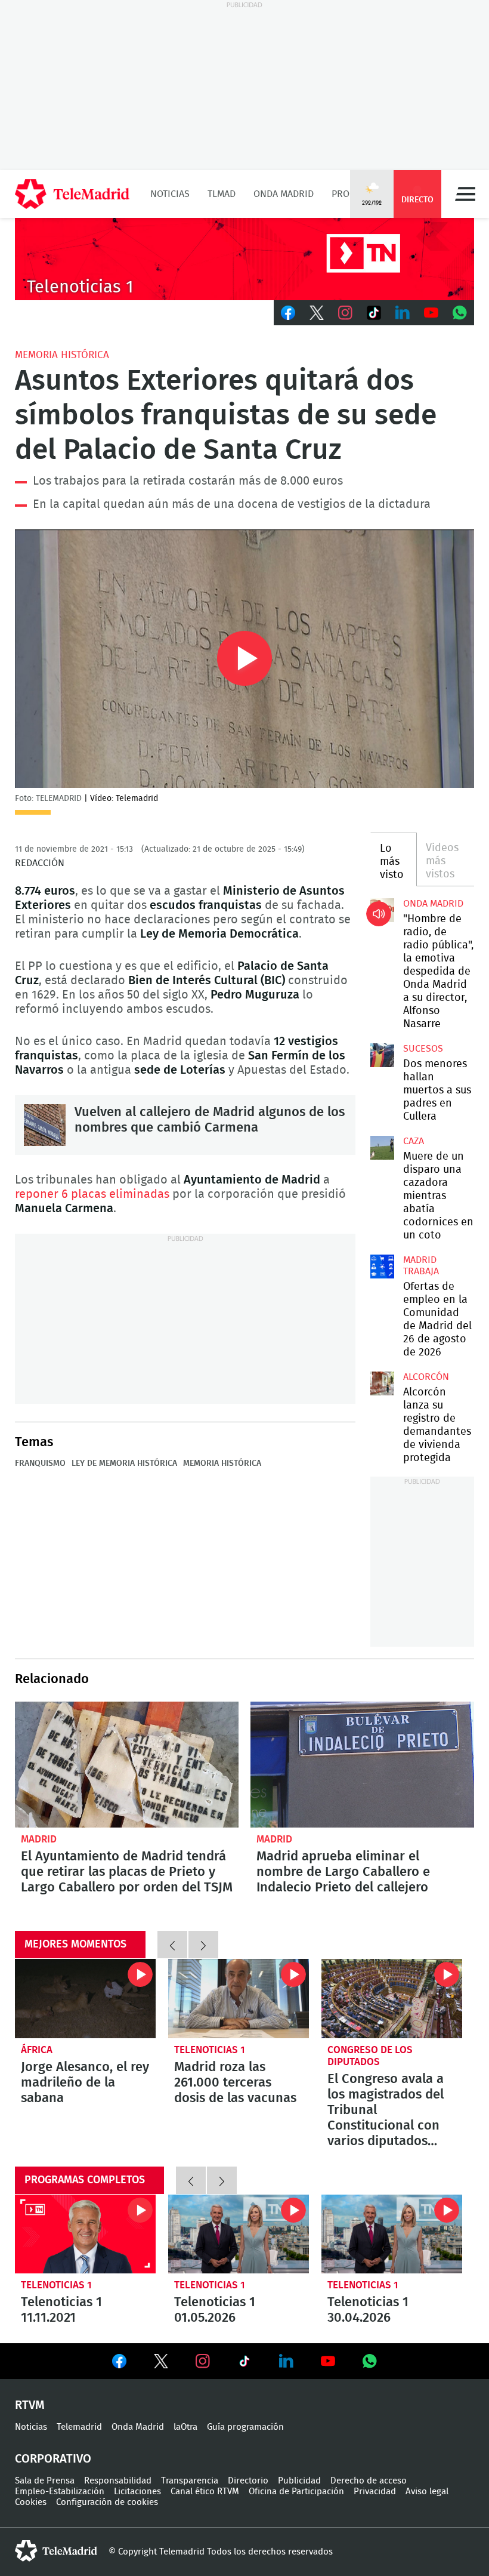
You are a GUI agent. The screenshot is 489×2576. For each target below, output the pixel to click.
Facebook (288, 313)
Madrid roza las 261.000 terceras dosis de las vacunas (239, 1999)
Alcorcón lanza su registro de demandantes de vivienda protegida (382, 1383)
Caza (414, 1141)
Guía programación (245, 2427)
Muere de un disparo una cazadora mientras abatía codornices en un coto (382, 1148)
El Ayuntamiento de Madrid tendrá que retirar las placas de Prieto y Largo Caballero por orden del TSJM (127, 1765)
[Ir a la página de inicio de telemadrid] (72, 194)
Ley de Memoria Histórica (124, 1463)
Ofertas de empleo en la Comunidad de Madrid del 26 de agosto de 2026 (382, 1267)
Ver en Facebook (119, 2364)
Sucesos (423, 1049)
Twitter (317, 313)
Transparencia (190, 2481)
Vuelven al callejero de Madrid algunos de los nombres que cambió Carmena (45, 1125)
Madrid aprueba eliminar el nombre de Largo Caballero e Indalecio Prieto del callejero (362, 1765)
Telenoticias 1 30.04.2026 (392, 2234)
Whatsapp (460, 313)
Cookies (31, 2502)
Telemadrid (79, 2427)
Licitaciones (137, 2492)
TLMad (222, 194)
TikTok (374, 313)
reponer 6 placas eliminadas (92, 1194)
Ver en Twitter (161, 2364)
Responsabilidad (118, 2481)
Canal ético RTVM (205, 2492)
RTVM (30, 2405)
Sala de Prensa (45, 2481)
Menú (465, 194)
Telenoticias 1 (210, 2050)
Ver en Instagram (203, 2361)
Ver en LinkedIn (286, 2361)
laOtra (185, 2427)
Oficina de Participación (296, 2492)
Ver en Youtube (328, 2361)
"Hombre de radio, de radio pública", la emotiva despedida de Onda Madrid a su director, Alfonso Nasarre (382, 910)
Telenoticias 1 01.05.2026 (239, 2234)
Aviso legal (427, 2492)
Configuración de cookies (107, 2502)
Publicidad (299, 2481)
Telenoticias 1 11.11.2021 (85, 2234)
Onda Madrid (284, 194)
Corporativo (53, 2459)
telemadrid (56, 2551)
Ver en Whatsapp (370, 2361)
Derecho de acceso (369, 2481)
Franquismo (40, 1463)
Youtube (431, 313)
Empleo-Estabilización (60, 2492)
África (37, 2050)
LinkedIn (403, 313)
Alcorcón (426, 1377)
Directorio (248, 2481)
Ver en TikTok (244, 2364)
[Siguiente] (203, 1945)
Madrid (39, 1839)
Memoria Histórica (62, 355)
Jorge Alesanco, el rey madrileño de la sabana (85, 1999)
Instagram (345, 313)
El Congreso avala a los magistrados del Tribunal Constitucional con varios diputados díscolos (392, 1999)
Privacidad (375, 2492)
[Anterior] (172, 1945)
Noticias (170, 194)
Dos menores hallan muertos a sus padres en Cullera (382, 1055)
